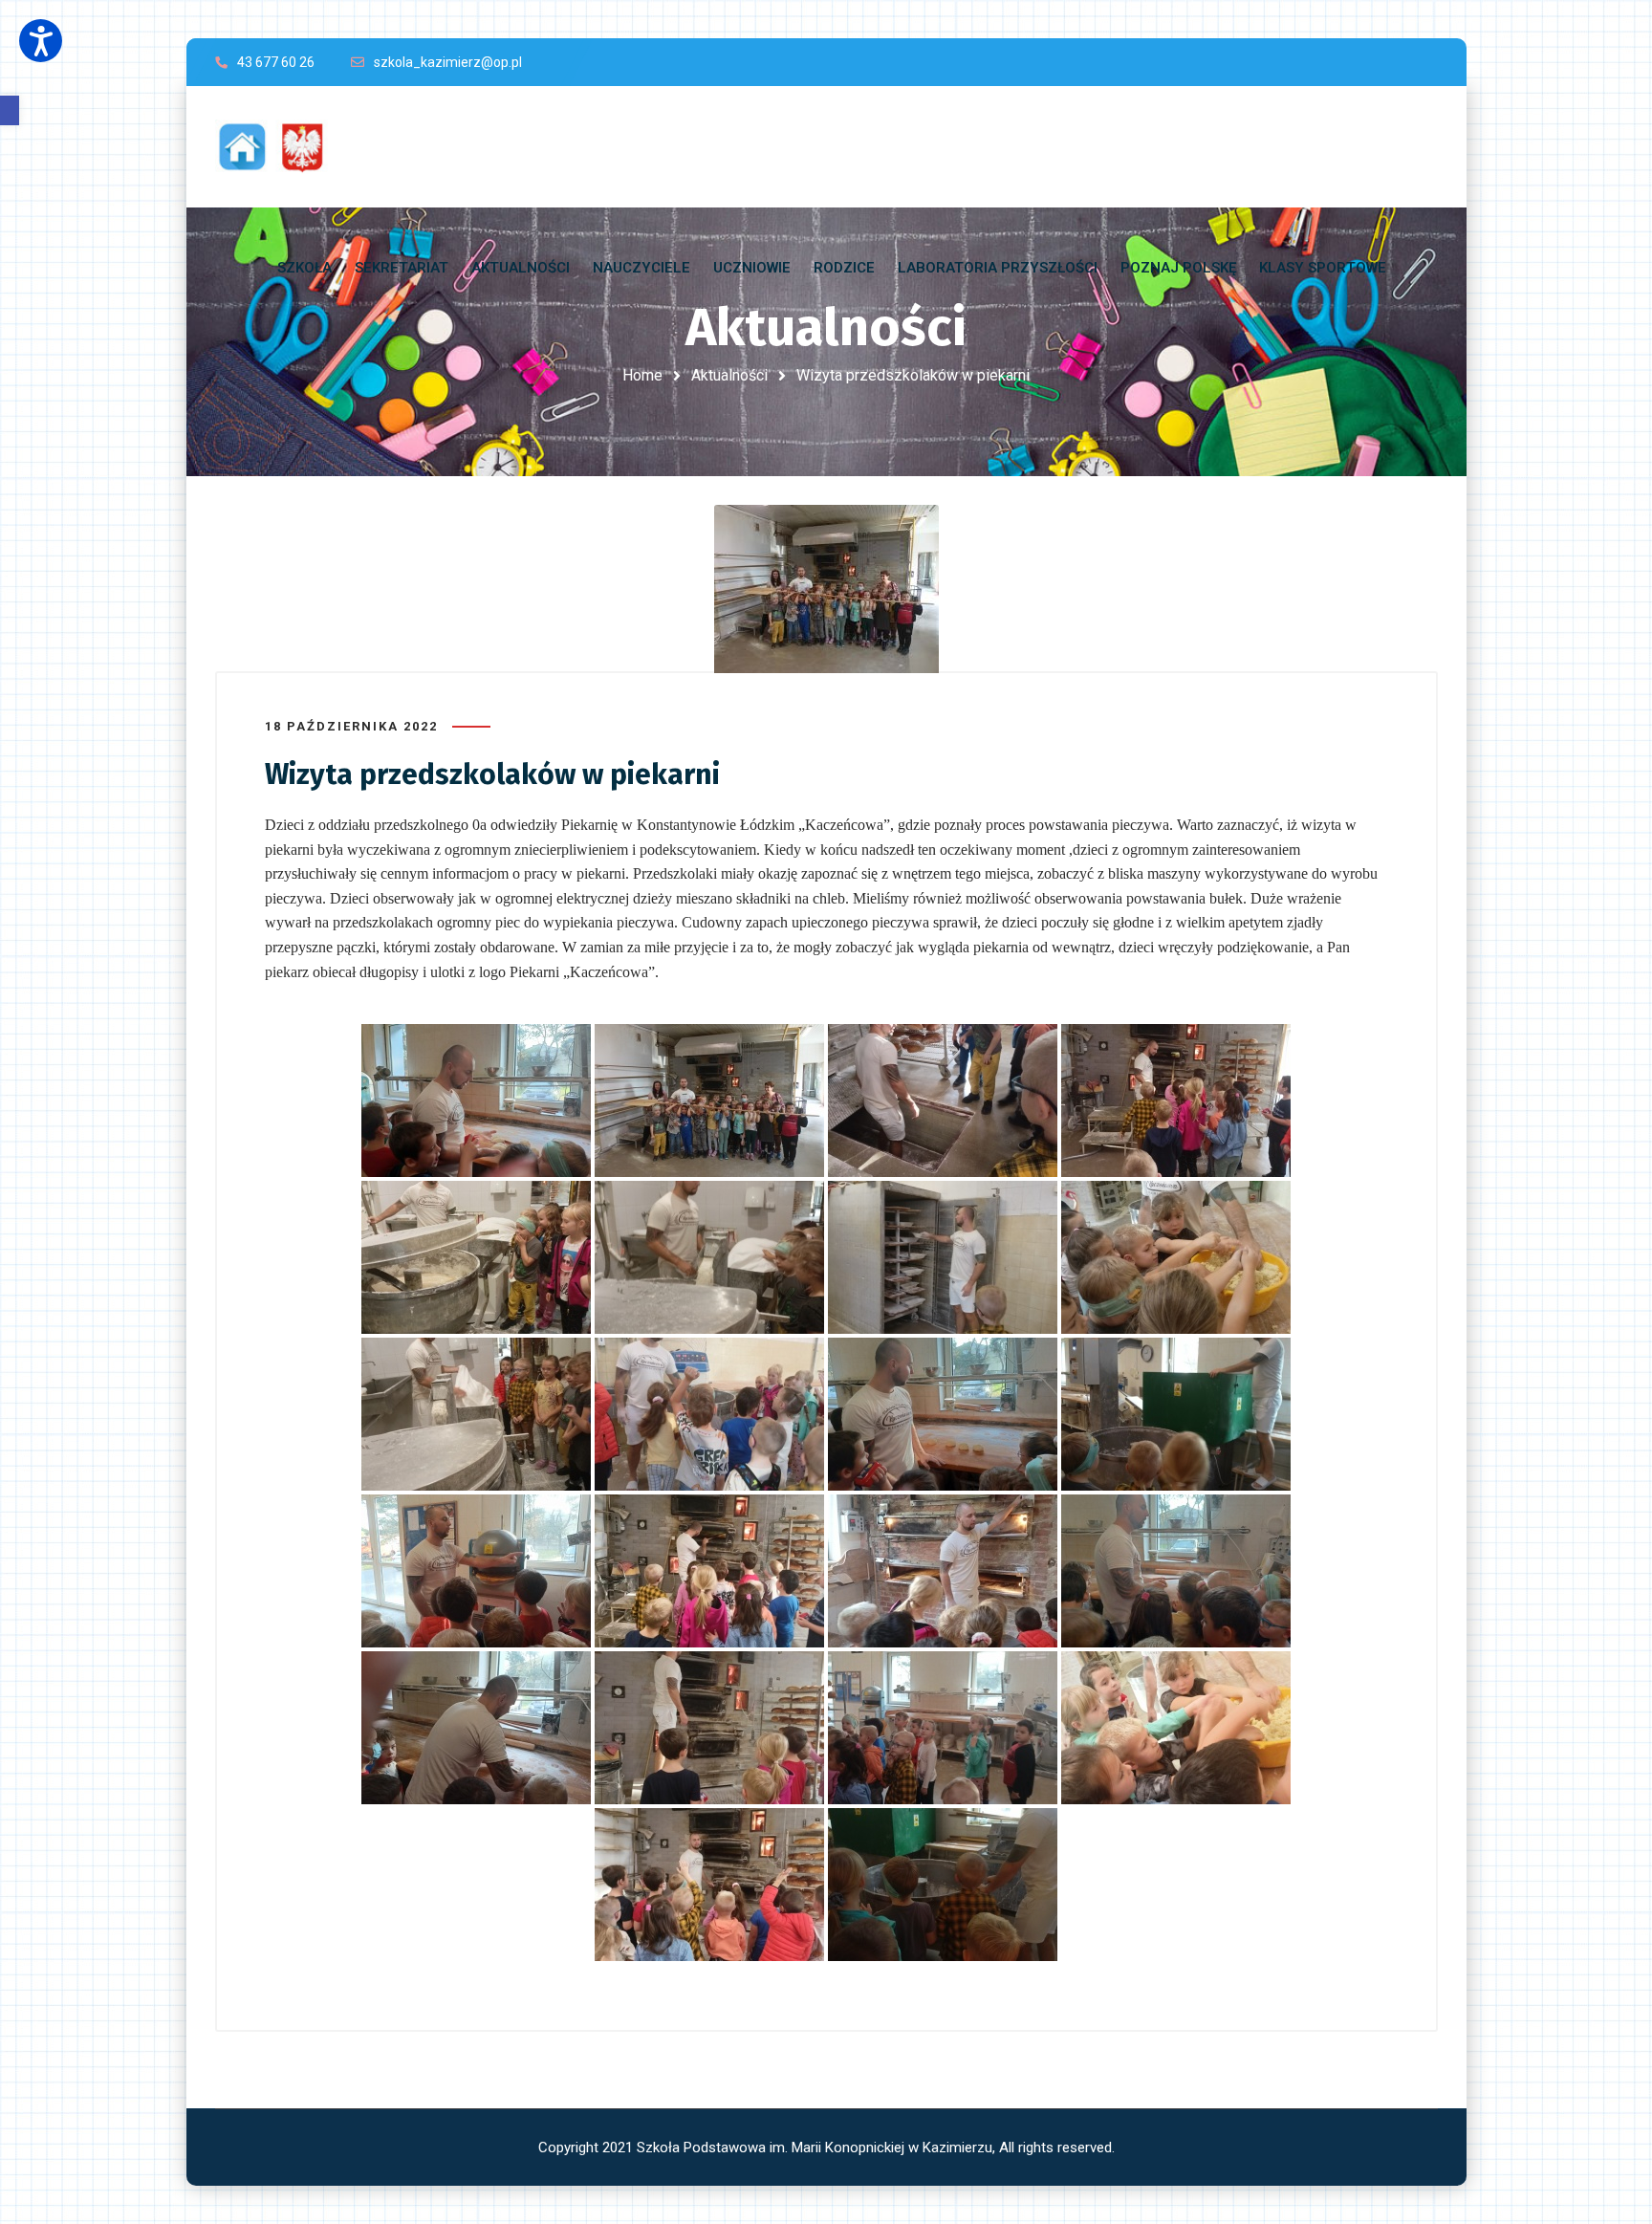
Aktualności (729, 375)
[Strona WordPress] (280, 147)
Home (642, 375)
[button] (10, 110)
